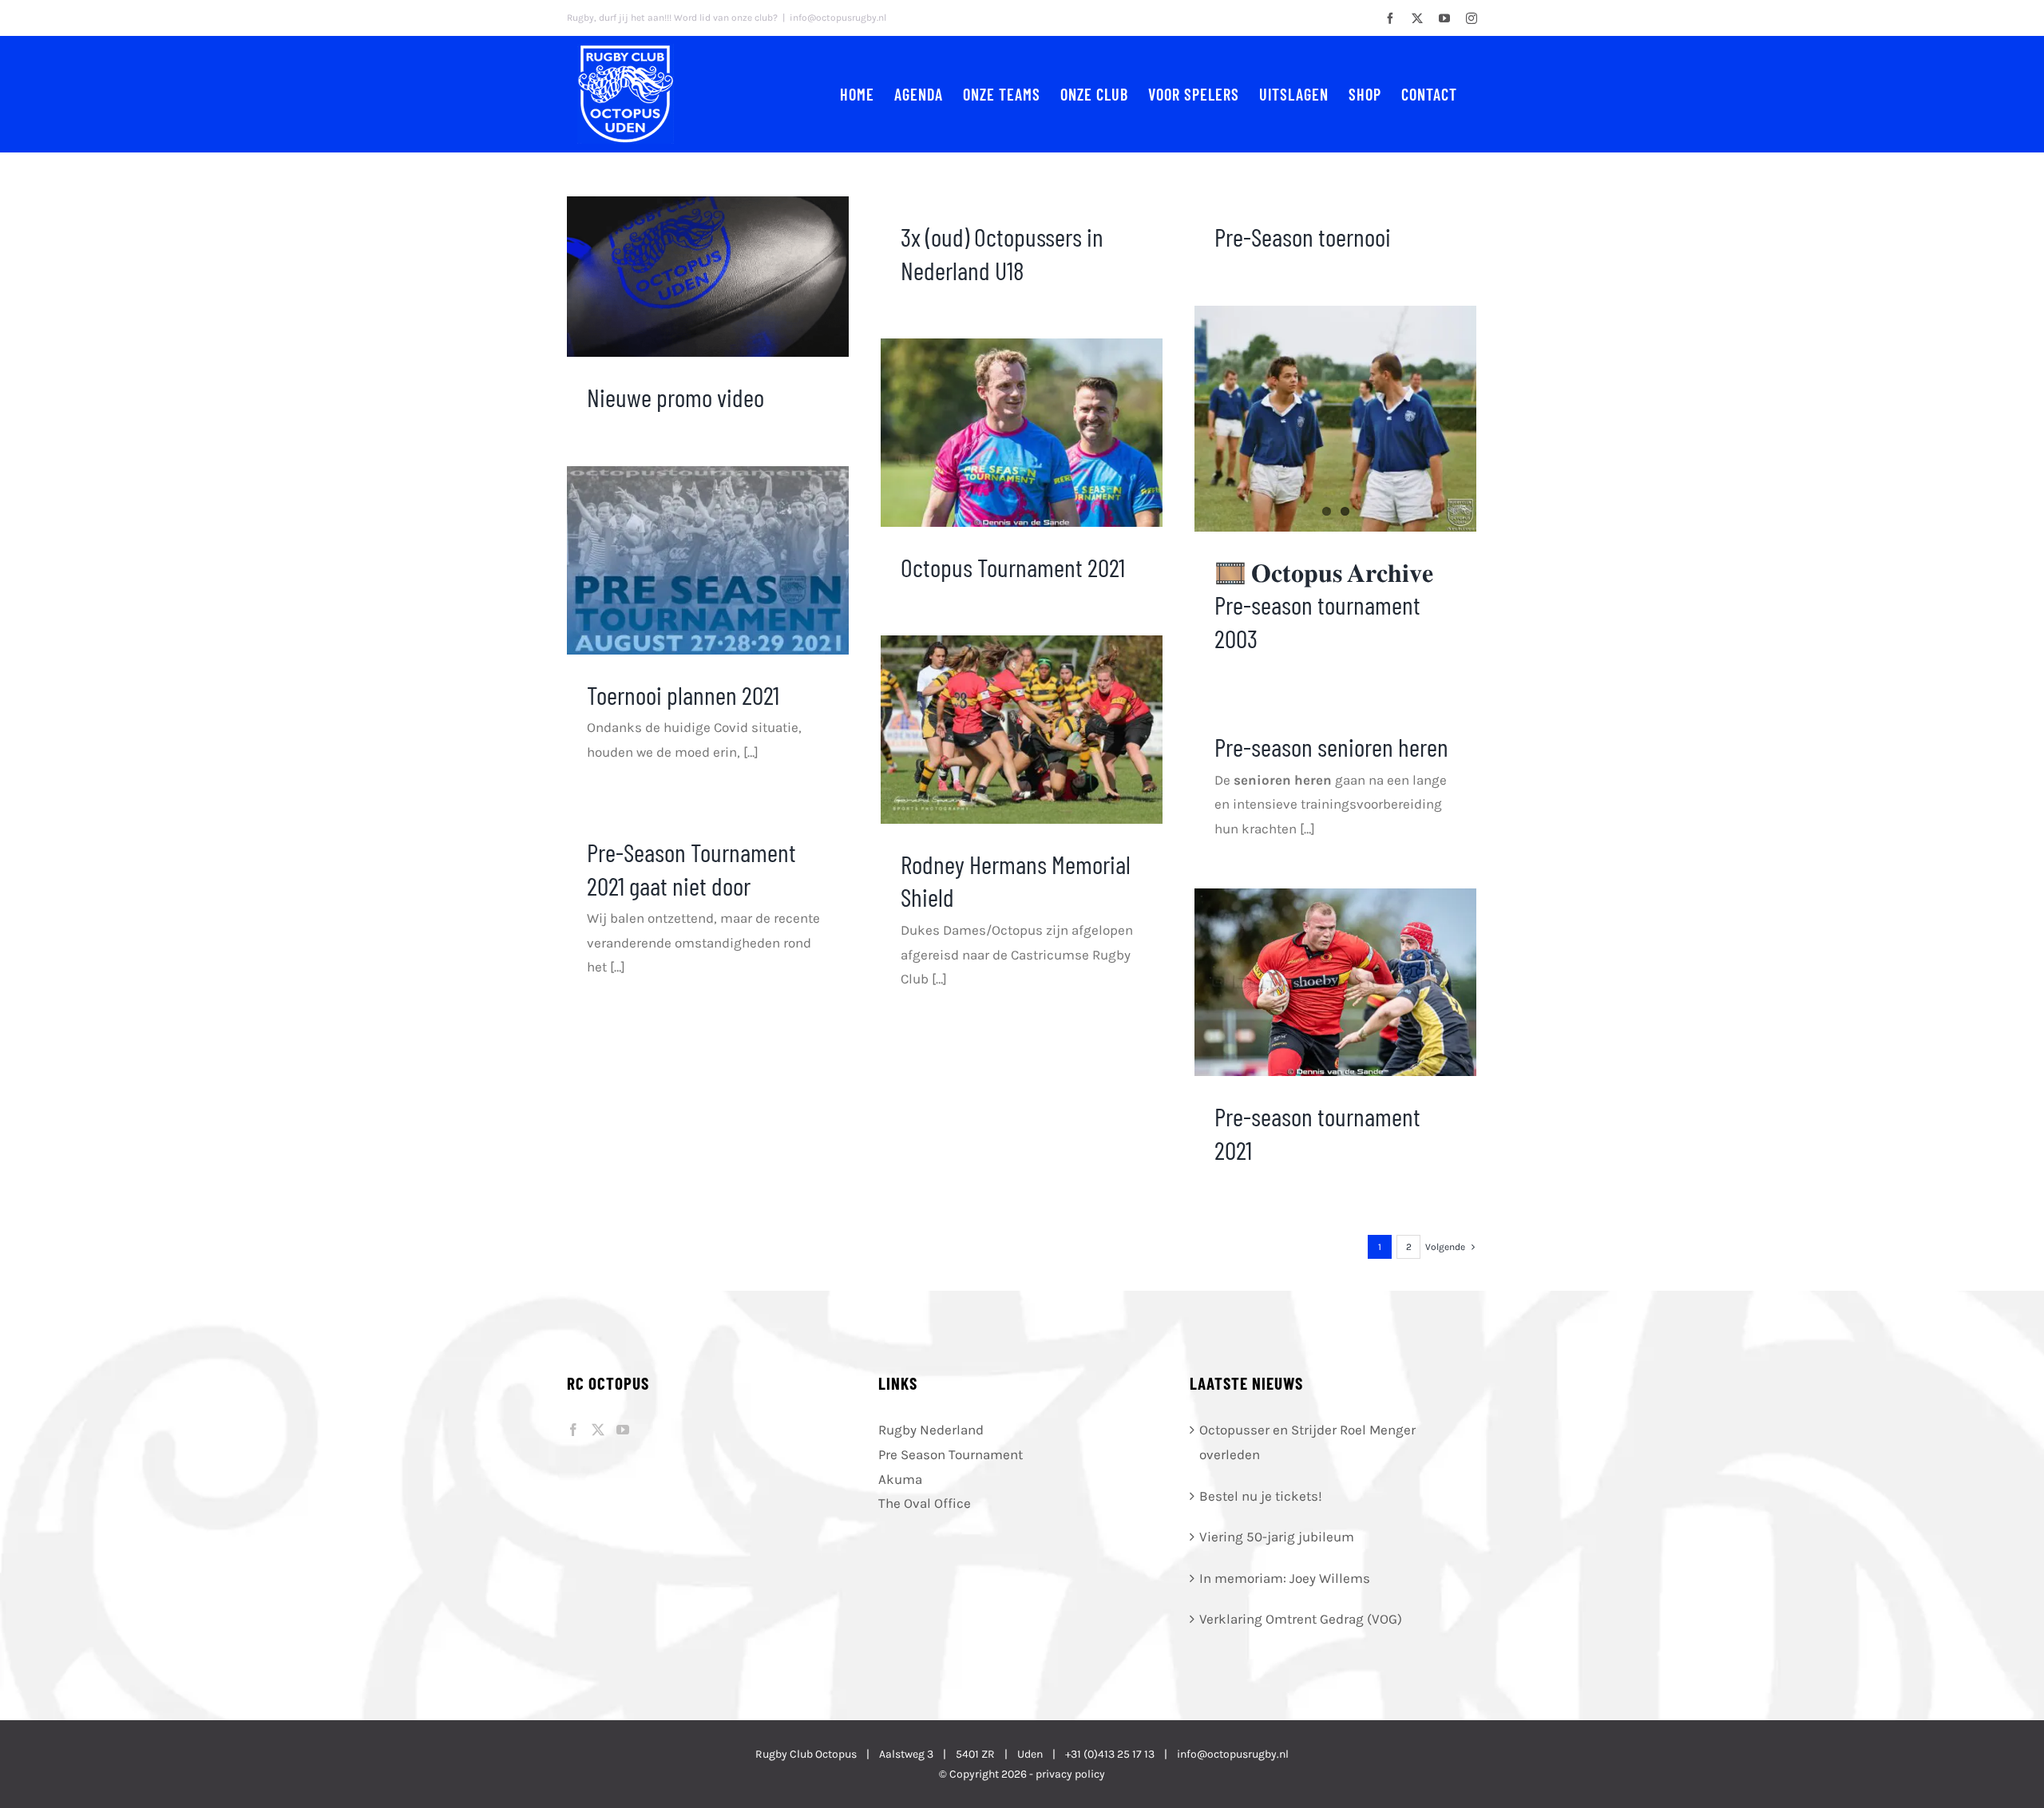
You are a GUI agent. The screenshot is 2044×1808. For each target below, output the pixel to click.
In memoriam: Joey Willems (1285, 1578)
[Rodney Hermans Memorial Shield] (1022, 730)
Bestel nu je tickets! (1261, 1496)
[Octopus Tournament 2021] (1022, 433)
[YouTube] (623, 1430)
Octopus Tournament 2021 (1013, 567)
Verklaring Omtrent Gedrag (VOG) (1301, 1619)
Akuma (900, 1479)
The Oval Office (925, 1503)
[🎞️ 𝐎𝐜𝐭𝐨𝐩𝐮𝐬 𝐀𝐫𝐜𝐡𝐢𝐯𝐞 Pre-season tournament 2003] (1335, 419)
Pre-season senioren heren (1331, 746)
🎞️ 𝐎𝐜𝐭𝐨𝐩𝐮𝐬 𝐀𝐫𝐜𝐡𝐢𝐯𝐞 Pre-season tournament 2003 (1324, 605)
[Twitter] (598, 1430)
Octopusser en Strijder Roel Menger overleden (1307, 1442)
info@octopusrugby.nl (838, 18)
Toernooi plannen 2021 (683, 694)
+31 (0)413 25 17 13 (1110, 1754)
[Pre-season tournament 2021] (1335, 982)
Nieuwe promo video (675, 397)
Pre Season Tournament (951, 1454)
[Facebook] (573, 1430)
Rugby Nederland (931, 1430)
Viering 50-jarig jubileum (1277, 1537)
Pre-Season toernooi (1303, 236)
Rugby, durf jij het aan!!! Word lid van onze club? (672, 18)
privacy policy (1070, 1774)
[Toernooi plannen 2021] (708, 560)
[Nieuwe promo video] (708, 277)
